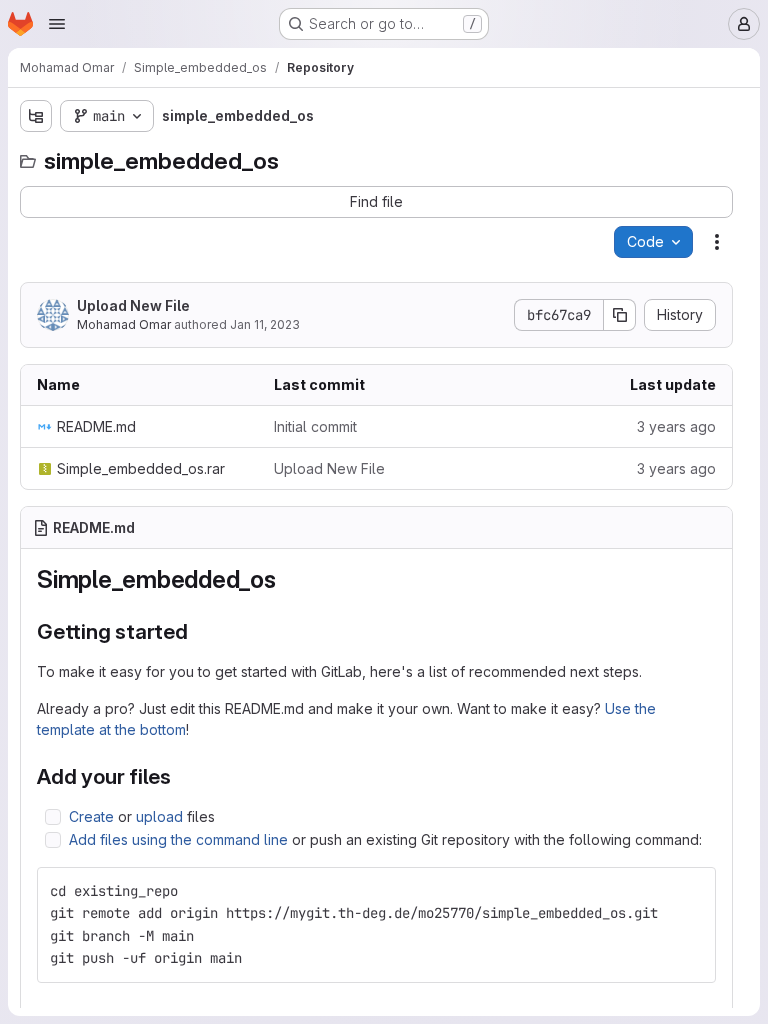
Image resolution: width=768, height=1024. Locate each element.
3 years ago (676, 426)
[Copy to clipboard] (692, 891)
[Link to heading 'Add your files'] (182, 776)
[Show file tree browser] (36, 116)
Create (91, 816)
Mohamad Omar (124, 324)
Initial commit (315, 426)
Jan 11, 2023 (265, 324)
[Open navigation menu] (57, 24)
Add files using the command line (178, 839)
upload (159, 816)
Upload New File (133, 305)
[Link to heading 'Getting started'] (199, 631)
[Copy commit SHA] (620, 315)
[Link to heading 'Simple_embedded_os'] (289, 579)
